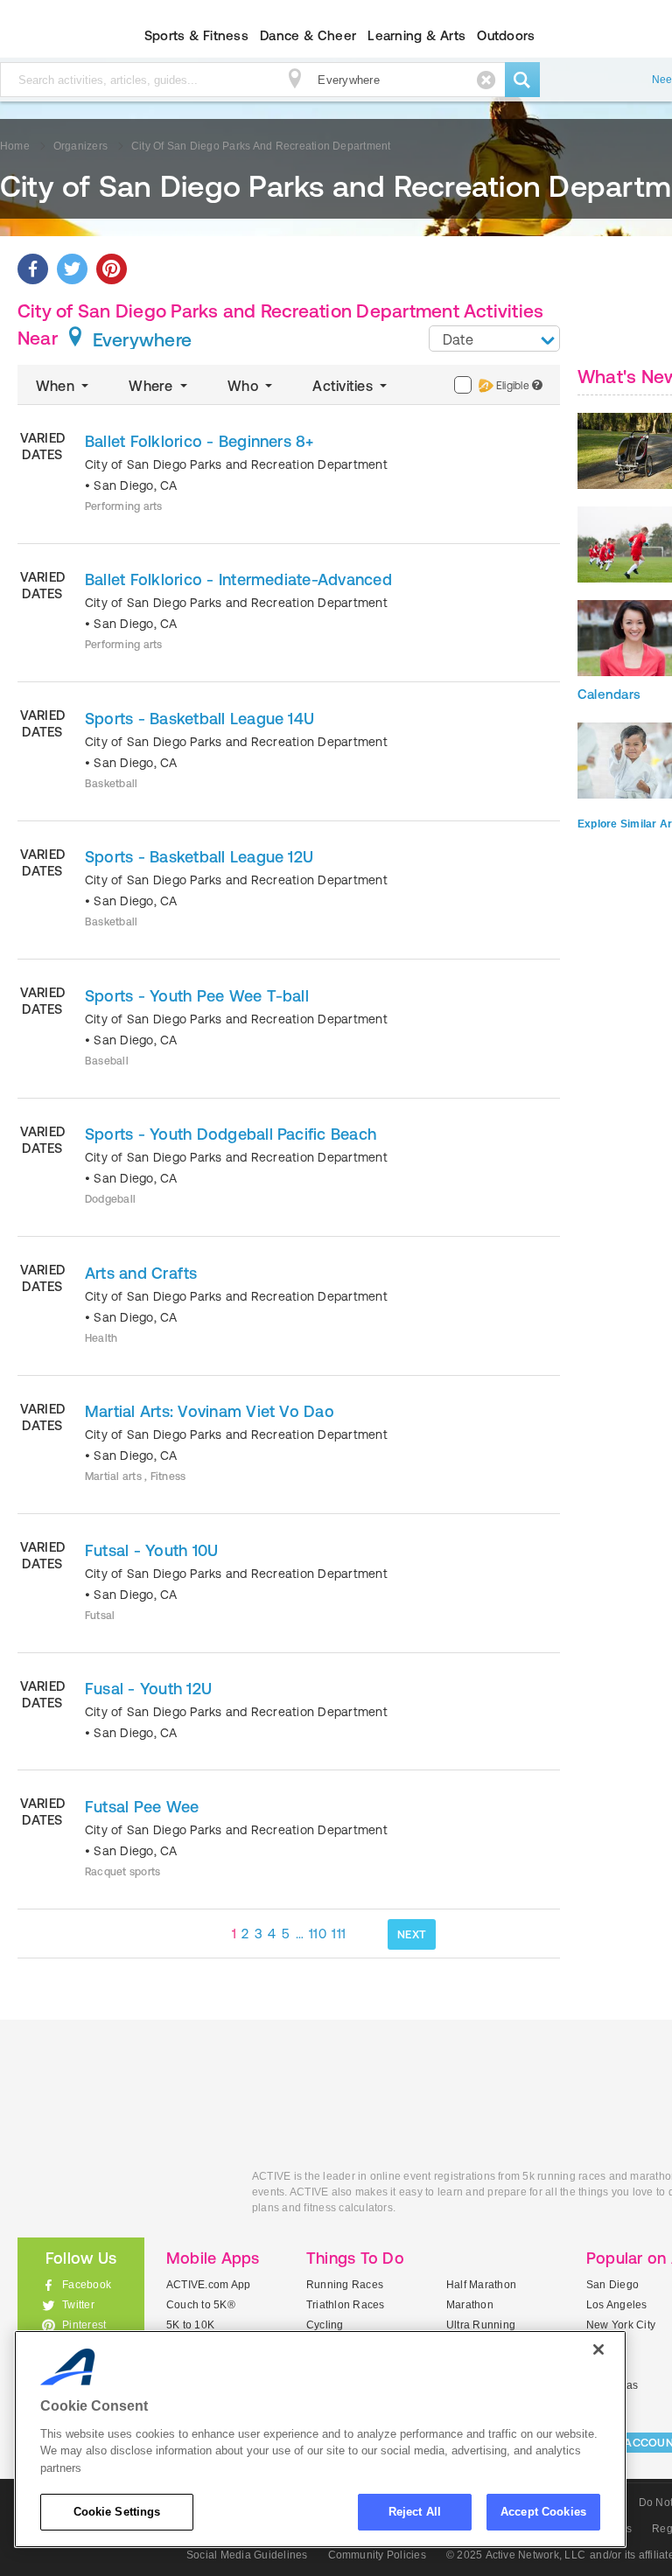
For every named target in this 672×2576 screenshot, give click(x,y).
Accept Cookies (543, 2512)
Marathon (470, 2305)
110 (318, 1934)
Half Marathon (481, 2285)
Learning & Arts (416, 35)
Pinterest (84, 2325)
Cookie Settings (117, 2512)
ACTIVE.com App (208, 2285)
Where (152, 386)
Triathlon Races (346, 2305)
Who (245, 386)
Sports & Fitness (196, 35)
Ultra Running (481, 2325)
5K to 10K (190, 2325)
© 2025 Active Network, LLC (516, 2555)
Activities (344, 386)
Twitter (78, 2305)
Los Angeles (617, 2305)
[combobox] (494, 339)
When (57, 386)
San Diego (612, 2285)
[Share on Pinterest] (112, 269)
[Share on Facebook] (33, 269)
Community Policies (377, 2555)
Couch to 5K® (201, 2305)
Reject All (415, 2512)
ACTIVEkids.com (122, 2196)
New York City (621, 2325)
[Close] (598, 2349)
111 (339, 1934)
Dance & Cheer (308, 35)
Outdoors (506, 35)
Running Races (345, 2285)
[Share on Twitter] (72, 269)
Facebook (87, 2285)
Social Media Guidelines (247, 2555)
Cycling (325, 2325)
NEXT (412, 1934)
